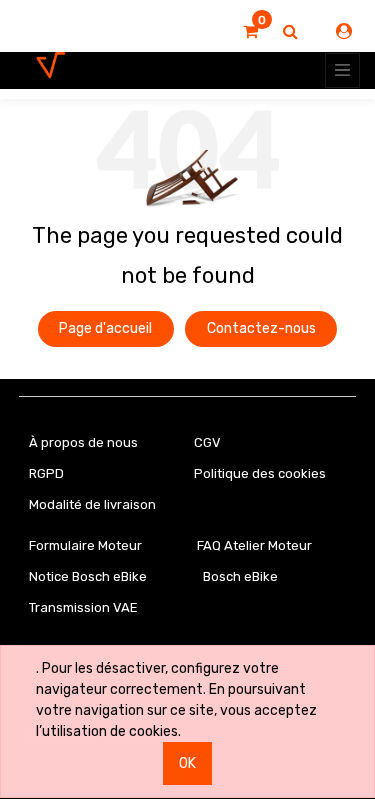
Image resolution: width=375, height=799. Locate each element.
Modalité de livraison (92, 504)
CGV (207, 442)
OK (187, 763)
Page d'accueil (105, 328)
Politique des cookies (260, 473)
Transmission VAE (83, 607)
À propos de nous (83, 442)
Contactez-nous (261, 328)
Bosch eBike (239, 576)
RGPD (46, 473)
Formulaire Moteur (85, 545)
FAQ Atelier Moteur (254, 545)
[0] (250, 32)
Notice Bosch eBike (88, 576)
